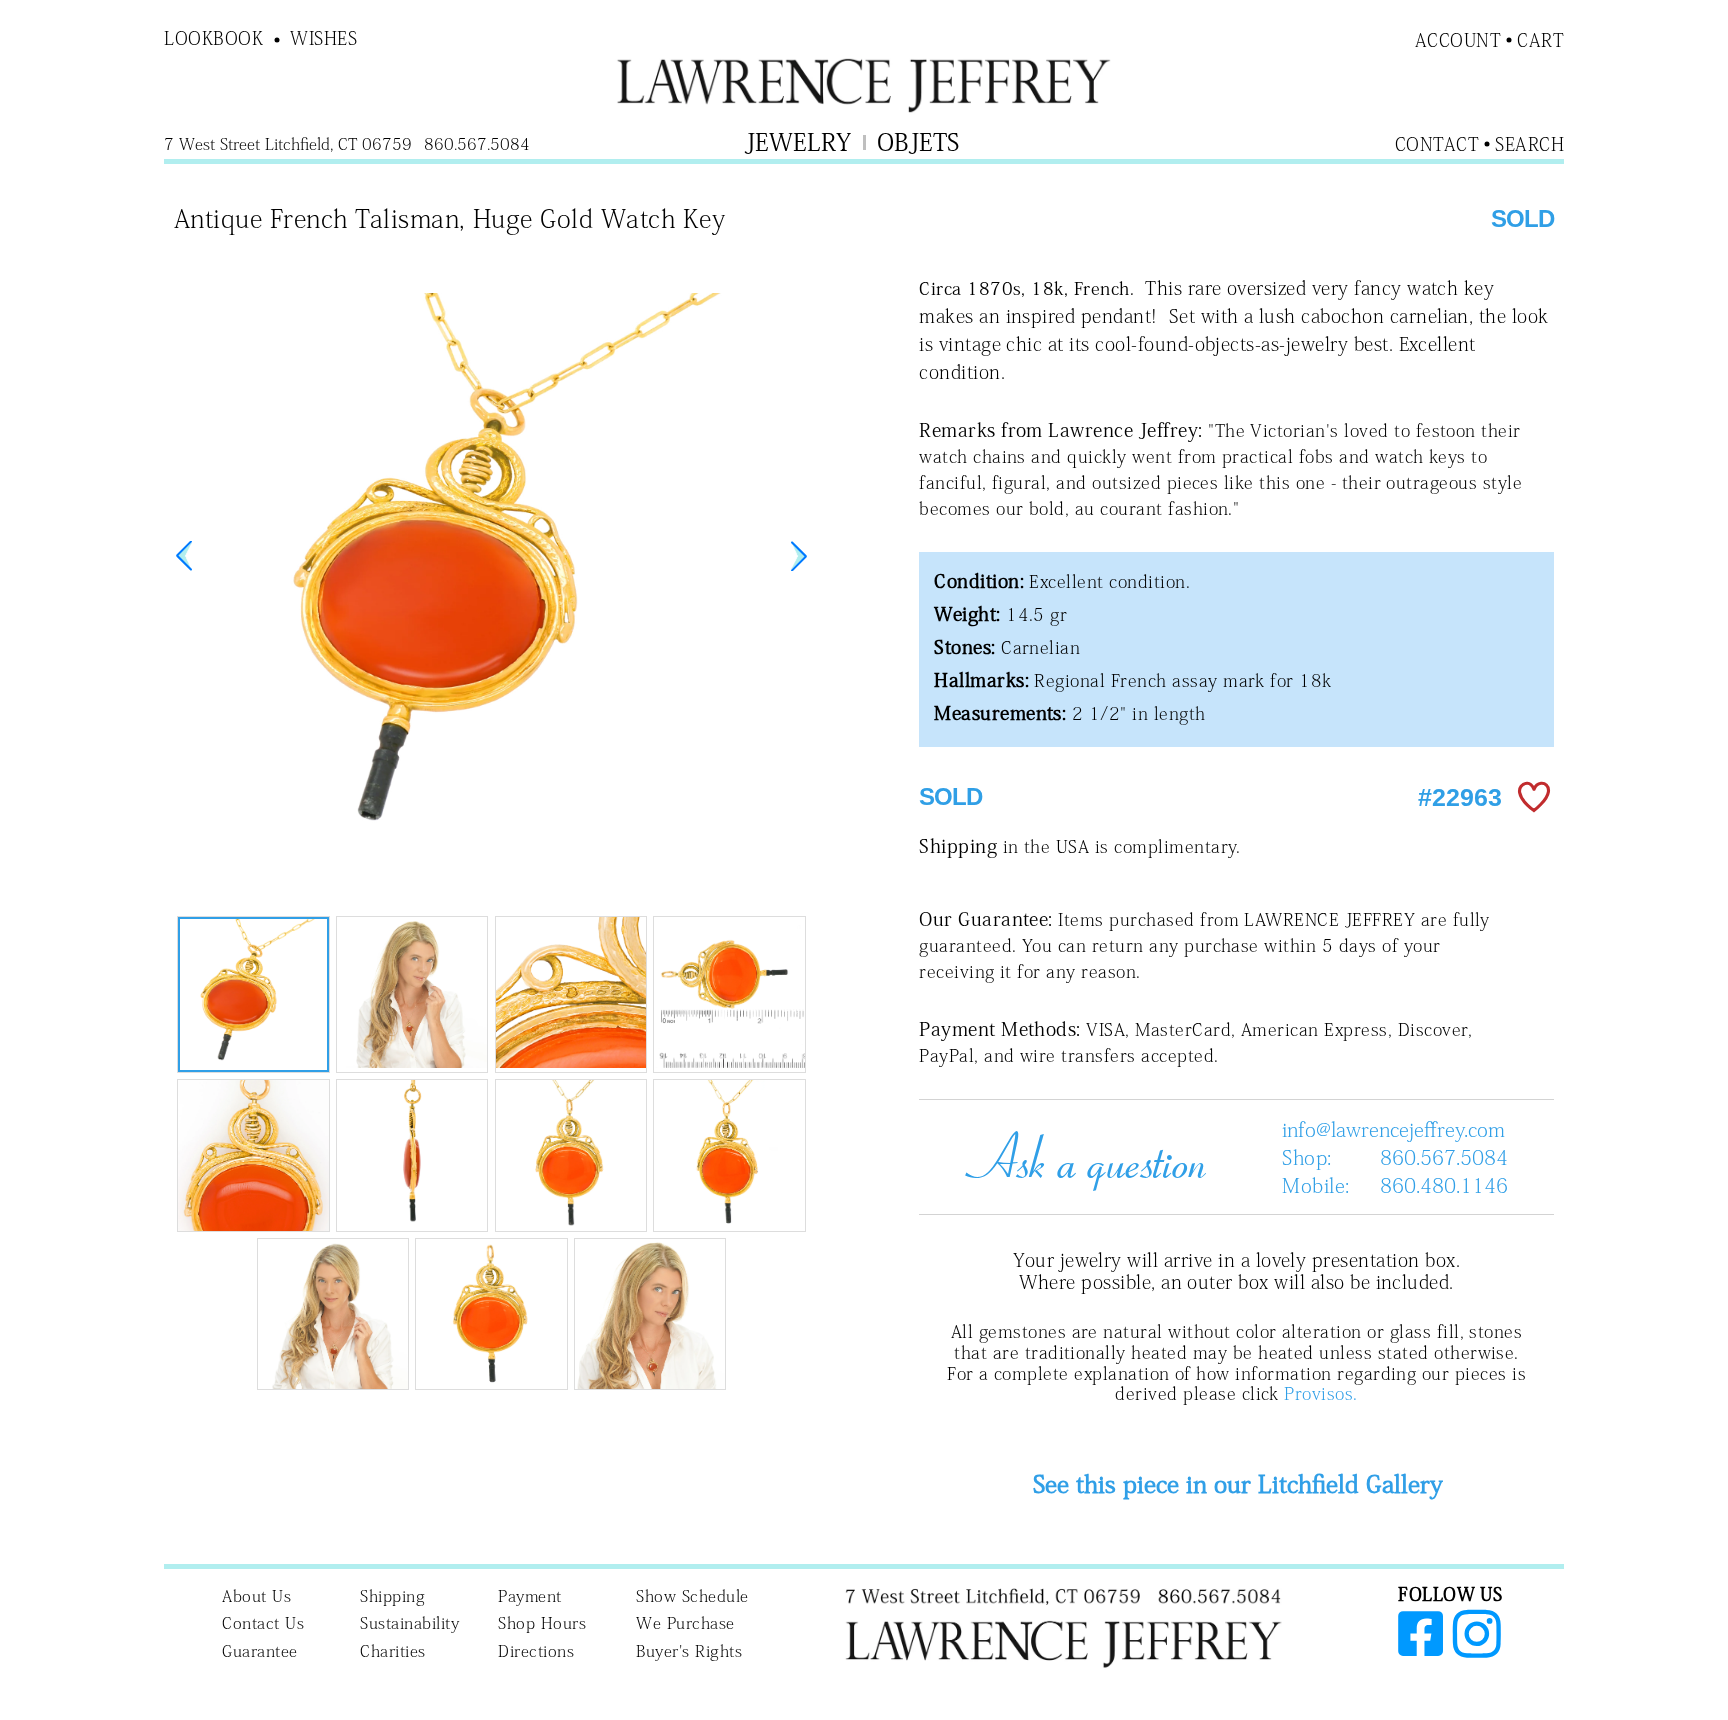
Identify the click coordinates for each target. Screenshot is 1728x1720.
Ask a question (1078, 1157)
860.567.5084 (1444, 1157)
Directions (536, 1651)
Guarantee (260, 1651)
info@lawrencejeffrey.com (1393, 1129)
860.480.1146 (1444, 1185)
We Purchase (685, 1623)
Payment (530, 1596)
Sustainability (409, 1623)
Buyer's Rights (689, 1651)
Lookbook (213, 38)
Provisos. (1320, 1393)
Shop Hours (542, 1623)
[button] (799, 556)
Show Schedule (692, 1596)
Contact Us (263, 1623)
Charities (393, 1651)
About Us (256, 1596)
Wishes (323, 38)
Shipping (392, 1596)
